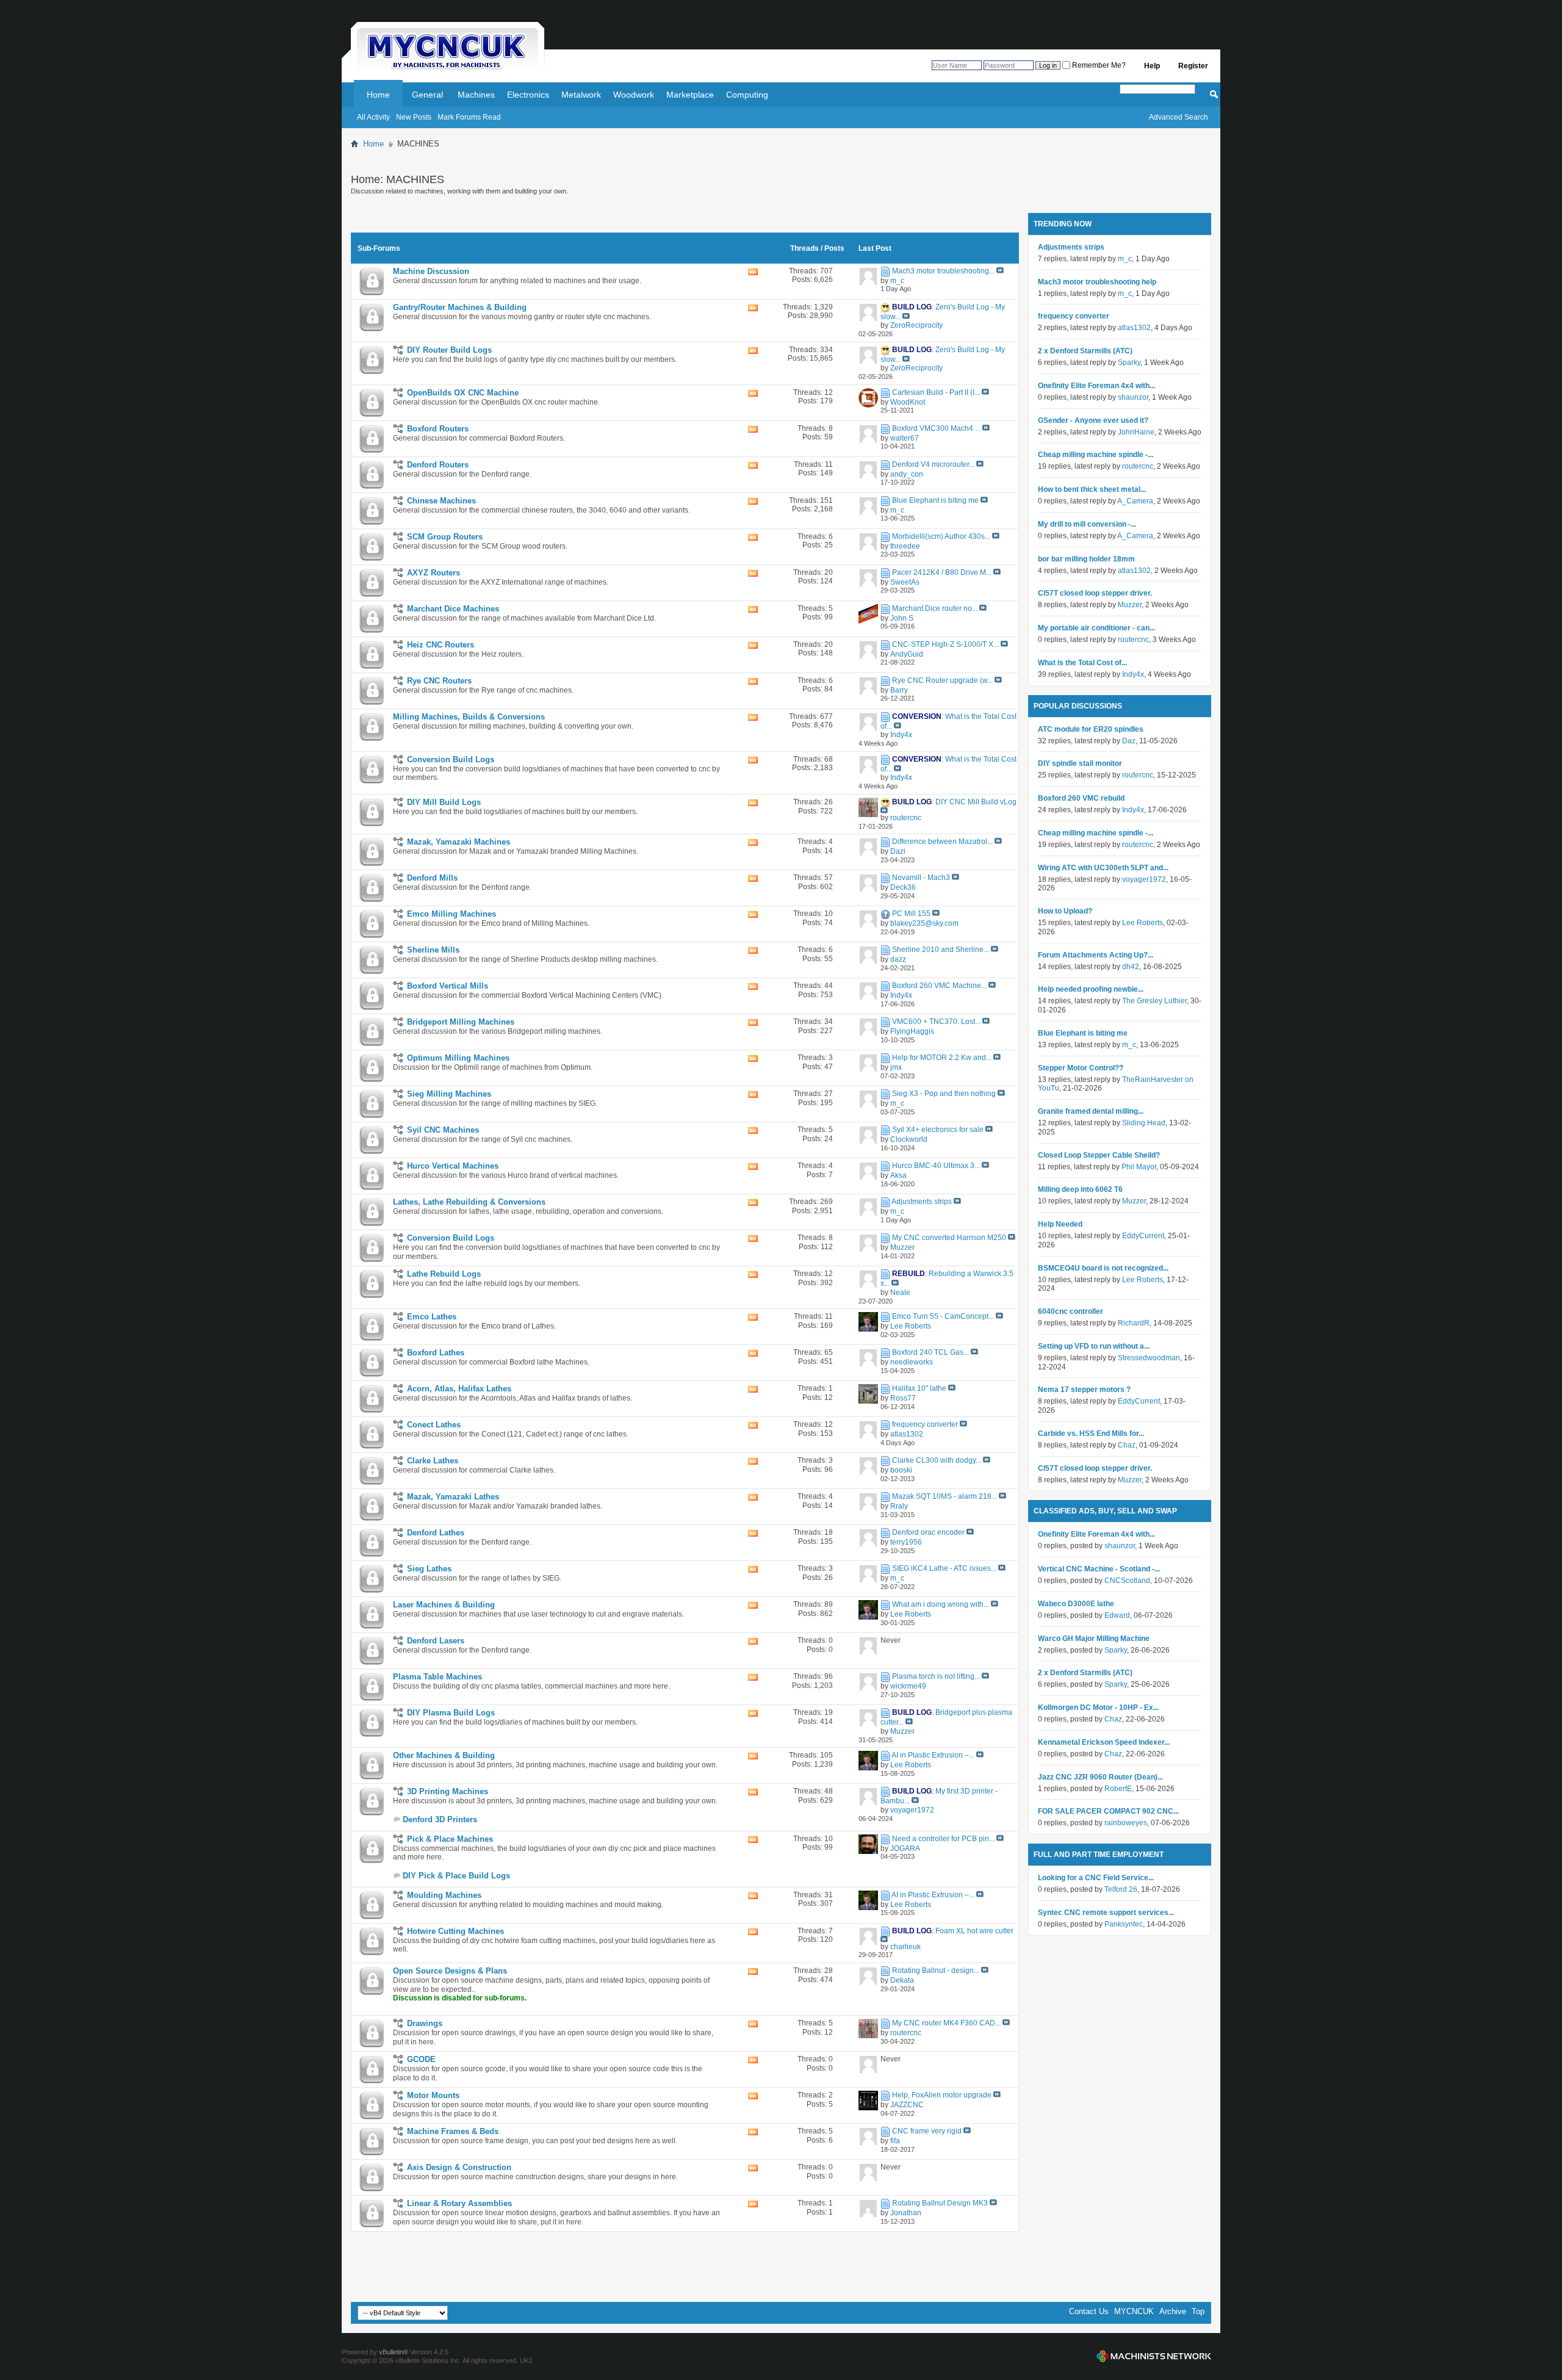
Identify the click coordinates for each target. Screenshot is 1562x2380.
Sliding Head (1144, 1123)
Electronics (528, 95)
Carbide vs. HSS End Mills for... (1091, 1433)
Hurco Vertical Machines (453, 1166)
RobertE (1118, 1789)
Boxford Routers (438, 429)
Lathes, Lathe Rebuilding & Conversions (469, 1202)
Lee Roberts (1143, 923)
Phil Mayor (1139, 1167)
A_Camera (1135, 501)
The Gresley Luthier (1154, 1001)
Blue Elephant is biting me (935, 500)
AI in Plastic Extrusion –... (933, 1755)
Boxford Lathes (436, 1353)
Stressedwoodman (1149, 1358)
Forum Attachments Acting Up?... (1096, 955)
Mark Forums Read (469, 117)
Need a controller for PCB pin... (943, 1839)
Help (1152, 66)
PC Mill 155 (911, 914)
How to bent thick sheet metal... (1092, 489)
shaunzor (1133, 397)
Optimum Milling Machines (458, 1058)
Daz (1129, 741)
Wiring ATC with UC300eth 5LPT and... (1103, 868)
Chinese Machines (441, 501)
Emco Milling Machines (452, 914)
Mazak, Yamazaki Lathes (453, 1497)
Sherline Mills (433, 950)
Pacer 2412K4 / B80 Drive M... (942, 572)
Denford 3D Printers (440, 1819)
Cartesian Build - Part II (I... (936, 392)
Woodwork (634, 95)
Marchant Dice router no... (935, 608)
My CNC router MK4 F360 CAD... (946, 2023)
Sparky (1129, 362)
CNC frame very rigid (927, 2131)
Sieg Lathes (429, 1569)
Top (1198, 2311)
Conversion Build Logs (451, 759)
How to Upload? (1065, 911)
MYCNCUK (1134, 2311)
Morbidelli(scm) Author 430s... (941, 536)
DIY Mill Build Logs (444, 802)
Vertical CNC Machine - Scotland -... (1099, 1569)
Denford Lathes (436, 1533)
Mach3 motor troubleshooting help (1097, 282)
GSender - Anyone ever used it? (1093, 420)
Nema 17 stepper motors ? (1084, 1390)
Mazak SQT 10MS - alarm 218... (945, 1496)
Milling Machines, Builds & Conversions (469, 717)
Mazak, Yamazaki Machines (459, 842)
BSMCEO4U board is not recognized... (1103, 1268)
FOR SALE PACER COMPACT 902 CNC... (1108, 1811)
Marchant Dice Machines (453, 609)
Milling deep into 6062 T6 (1080, 1189)
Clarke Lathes (433, 1461)
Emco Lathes (432, 1317)
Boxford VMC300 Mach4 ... (936, 428)
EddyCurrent (1143, 1236)
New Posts (414, 117)
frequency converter (925, 1424)
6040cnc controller (1071, 1311)
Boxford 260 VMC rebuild (1081, 798)
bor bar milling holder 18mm (1086, 559)
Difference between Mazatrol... (942, 842)
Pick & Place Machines (450, 1839)
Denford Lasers (436, 1641)
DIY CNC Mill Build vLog (976, 802)
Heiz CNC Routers (441, 645)
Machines (476, 95)
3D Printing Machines (448, 1791)
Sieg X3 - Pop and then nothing (944, 1094)
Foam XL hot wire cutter (974, 1931)
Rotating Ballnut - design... (936, 1971)
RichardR (1134, 1323)
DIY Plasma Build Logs (451, 1713)
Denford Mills (432, 878)
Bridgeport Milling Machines (461, 1022)
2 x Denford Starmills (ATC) (1085, 351)
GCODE (421, 2059)
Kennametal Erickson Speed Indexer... (1104, 1742)
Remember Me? (1098, 65)
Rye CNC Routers (439, 681)
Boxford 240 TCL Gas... (930, 1352)
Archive (1173, 2311)
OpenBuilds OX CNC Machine (463, 393)
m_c (1125, 259)
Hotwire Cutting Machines (455, 1931)
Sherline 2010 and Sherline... (941, 950)
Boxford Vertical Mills (448, 986)
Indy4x (1133, 674)
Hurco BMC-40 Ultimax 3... (936, 1166)
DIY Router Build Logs (449, 350)
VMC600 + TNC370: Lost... (936, 1022)
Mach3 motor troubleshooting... (943, 271)
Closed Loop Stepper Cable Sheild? (1099, 1155)
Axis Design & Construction (459, 2167)
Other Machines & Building (444, 1755)
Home (378, 95)
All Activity (373, 117)
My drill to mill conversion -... (1087, 524)
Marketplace (690, 95)
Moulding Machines (444, 1895)
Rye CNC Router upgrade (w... (942, 680)
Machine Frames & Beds (453, 2131)
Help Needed (1060, 1224)
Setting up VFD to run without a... (1094, 1346)
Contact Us (1089, 2311)
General (427, 95)
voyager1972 (1144, 879)
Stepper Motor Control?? (1081, 1068)
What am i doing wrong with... (941, 1604)
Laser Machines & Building (444, 1605)
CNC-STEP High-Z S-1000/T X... (945, 644)
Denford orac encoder (928, 1532)
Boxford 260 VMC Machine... (939, 986)
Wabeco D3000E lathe (1076, 1604)
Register (1193, 66)
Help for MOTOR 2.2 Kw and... (942, 1058)
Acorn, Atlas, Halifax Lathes (459, 1389)
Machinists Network (1154, 2356)
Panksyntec (1124, 1924)
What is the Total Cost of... (1082, 663)
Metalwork (581, 95)
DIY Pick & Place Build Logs (456, 1876)
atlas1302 (1134, 328)
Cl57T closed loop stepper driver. (1095, 593)
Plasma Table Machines (437, 1677)
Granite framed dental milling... (1091, 1111)
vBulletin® (394, 2352)
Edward (1117, 1615)
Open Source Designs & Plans (450, 1971)
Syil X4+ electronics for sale (938, 1130)
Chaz (1127, 1445)
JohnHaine (1136, 432)
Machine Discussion (431, 271)
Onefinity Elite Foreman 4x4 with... (1096, 386)
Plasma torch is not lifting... (936, 1676)
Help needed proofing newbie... (1091, 989)
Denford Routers (438, 465)
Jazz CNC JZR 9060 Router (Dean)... (1100, 1777)
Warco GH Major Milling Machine (1094, 1639)
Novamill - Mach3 (921, 878)
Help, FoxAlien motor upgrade (942, 2095)
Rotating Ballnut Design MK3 (940, 2203)
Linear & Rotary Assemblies (459, 2203)
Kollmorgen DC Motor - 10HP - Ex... (1098, 1707)
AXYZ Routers (434, 573)
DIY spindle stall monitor (1080, 763)
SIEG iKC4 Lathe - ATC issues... (944, 1568)
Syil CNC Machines (443, 1130)
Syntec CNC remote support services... (1106, 1913)
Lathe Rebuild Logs (444, 1274)
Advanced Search (1179, 117)
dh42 (1131, 967)
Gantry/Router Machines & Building (460, 307)
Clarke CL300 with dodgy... (937, 1460)
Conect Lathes (434, 1425)
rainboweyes (1126, 1823)
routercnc (1138, 466)
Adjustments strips (922, 1202)
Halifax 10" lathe (919, 1388)
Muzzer (1130, 605)
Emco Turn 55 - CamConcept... (943, 1316)
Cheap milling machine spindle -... (1096, 455)
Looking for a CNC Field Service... (1096, 1878)
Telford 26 (1121, 1889)
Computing (747, 95)
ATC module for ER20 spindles (1091, 729)
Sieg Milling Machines (449, 1094)
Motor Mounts (433, 2095)
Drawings (425, 2023)
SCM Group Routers (445, 537)
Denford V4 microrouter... (933, 464)
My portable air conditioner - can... (1096, 628)
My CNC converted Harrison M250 (949, 1238)
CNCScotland (1127, 1581)
